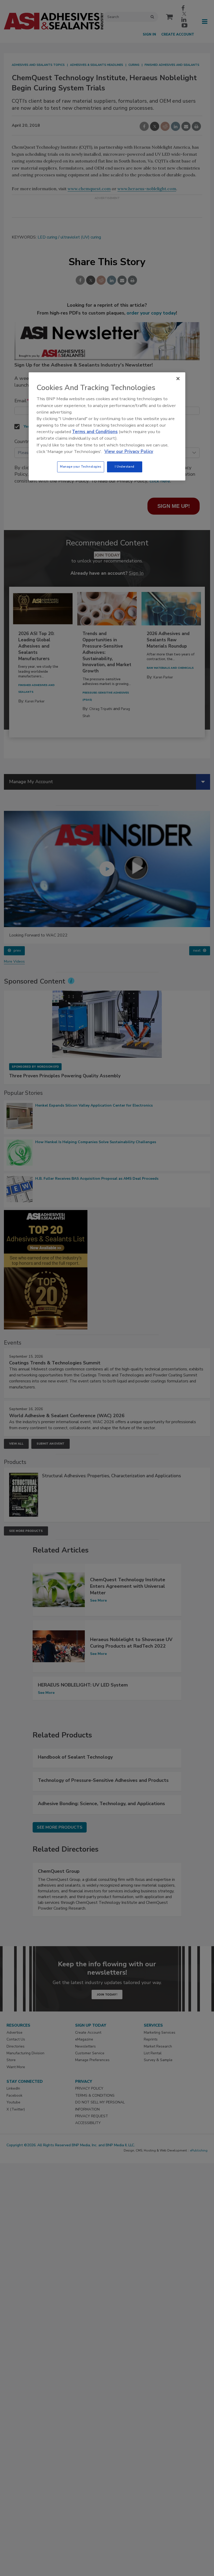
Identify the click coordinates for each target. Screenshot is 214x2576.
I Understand (125, 467)
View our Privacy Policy (129, 452)
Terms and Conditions (95, 432)
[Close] (178, 379)
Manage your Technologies (81, 467)
